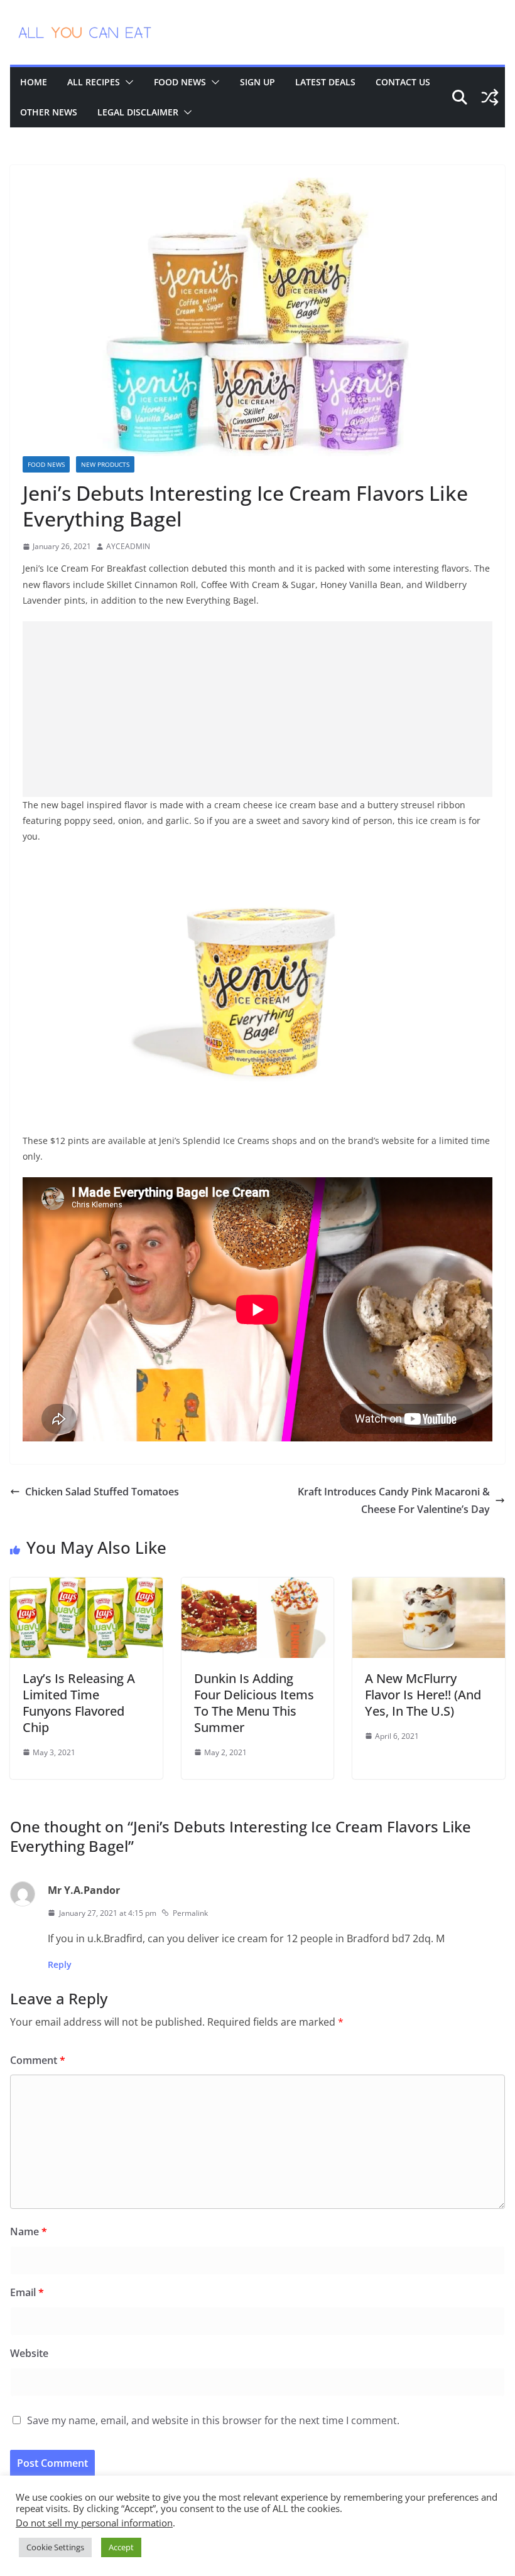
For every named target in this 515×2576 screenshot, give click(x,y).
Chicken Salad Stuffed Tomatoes (102, 1492)
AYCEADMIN (128, 546)
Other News (49, 112)
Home (34, 82)
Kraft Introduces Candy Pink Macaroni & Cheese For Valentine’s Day (394, 1501)
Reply (60, 1964)
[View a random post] (490, 97)
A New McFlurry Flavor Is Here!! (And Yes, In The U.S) (423, 1695)
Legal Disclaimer (138, 112)
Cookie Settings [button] (55, 2547)
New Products (105, 464)
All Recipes (94, 82)
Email (27, 2292)
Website (29, 2353)
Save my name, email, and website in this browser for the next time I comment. (213, 2420)
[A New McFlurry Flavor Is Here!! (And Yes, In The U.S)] (429, 1586)
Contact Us (403, 82)
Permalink (190, 1913)
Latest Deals (325, 82)
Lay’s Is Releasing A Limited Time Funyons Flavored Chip (79, 1703)
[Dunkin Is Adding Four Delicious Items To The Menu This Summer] (258, 1586)
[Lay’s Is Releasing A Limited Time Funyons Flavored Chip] (86, 1586)
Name (29, 2231)
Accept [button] (121, 2547)
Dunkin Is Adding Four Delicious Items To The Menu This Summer (254, 1703)
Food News (180, 82)
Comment (38, 2060)
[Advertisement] (257, 709)
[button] (127, 82)
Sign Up (257, 82)
